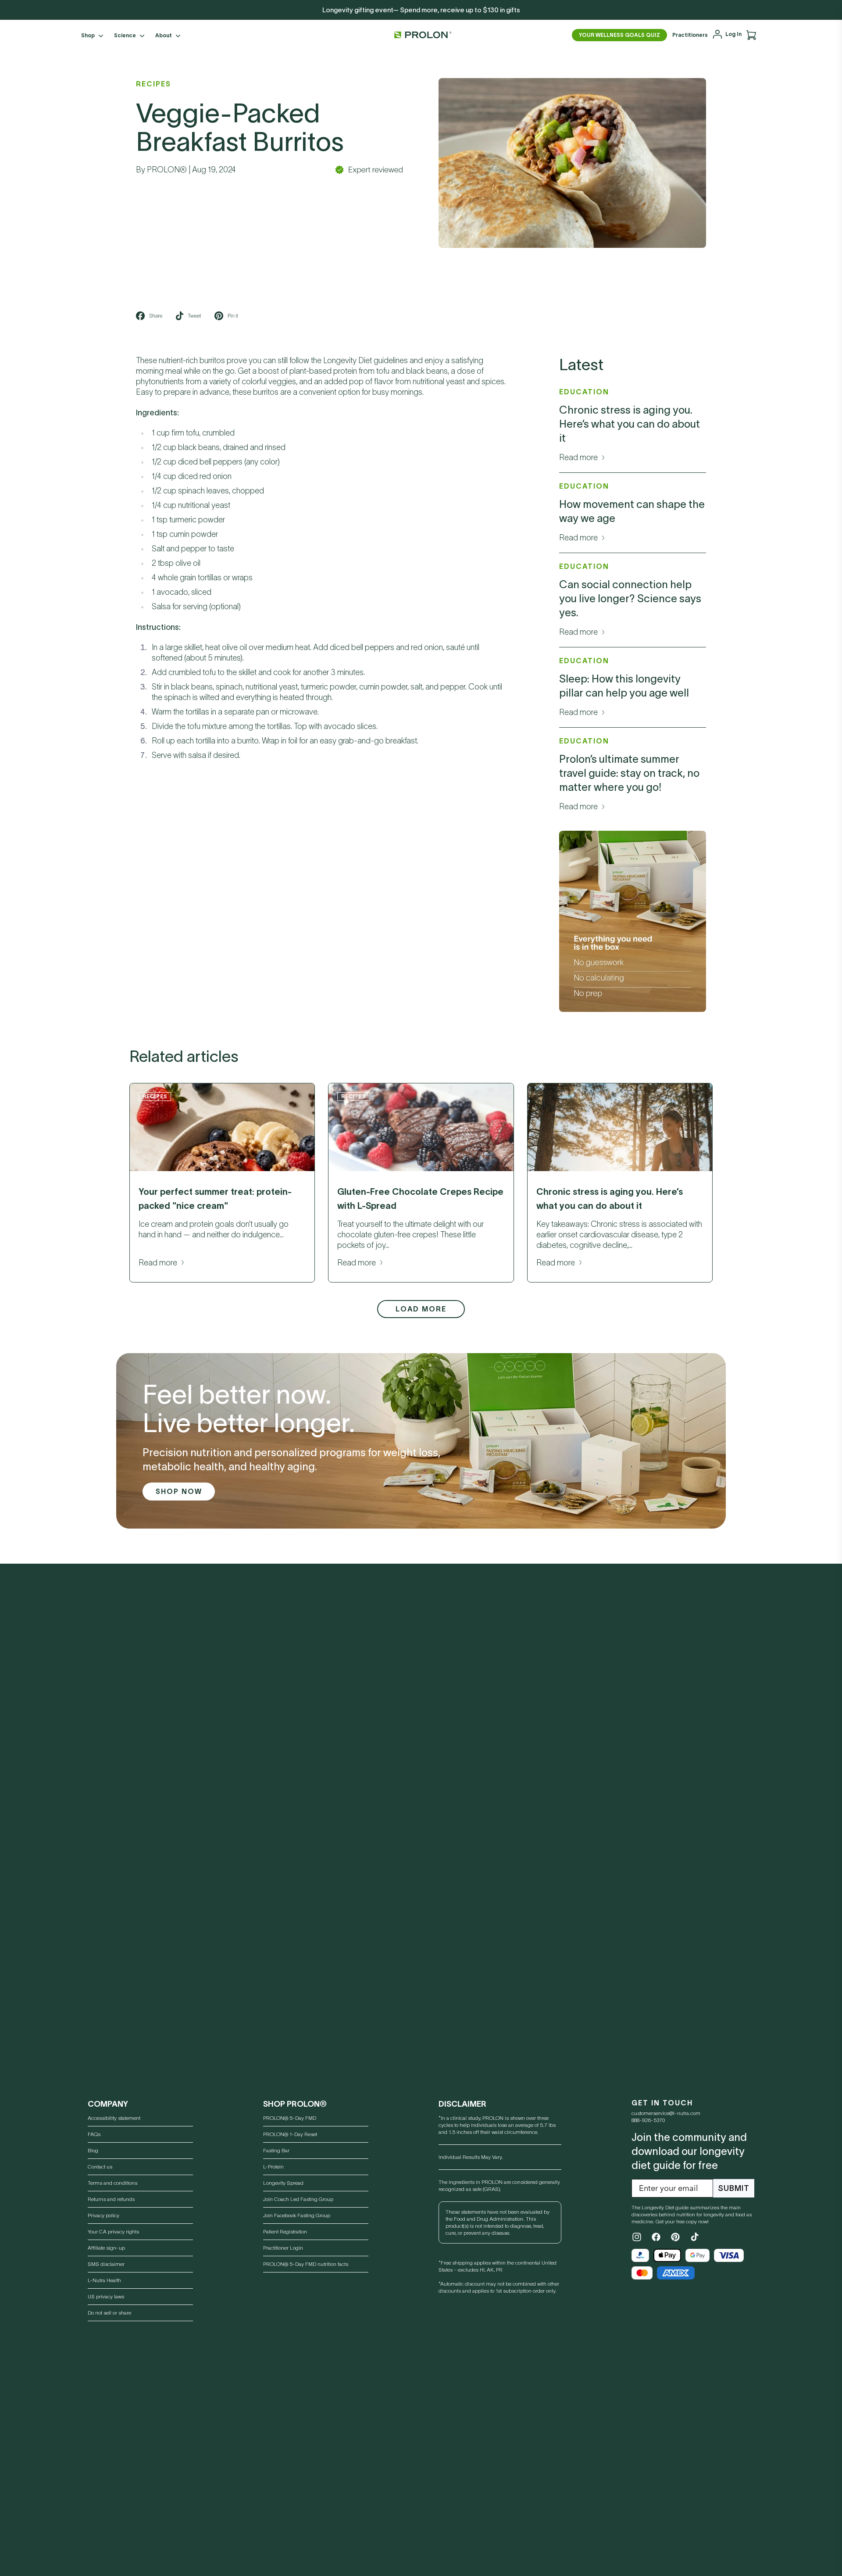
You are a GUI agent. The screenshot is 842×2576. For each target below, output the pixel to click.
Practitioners (690, 35)
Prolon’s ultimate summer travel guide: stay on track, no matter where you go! (629, 773)
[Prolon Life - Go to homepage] (421, 35)
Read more (578, 457)
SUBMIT (734, 2188)
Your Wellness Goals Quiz (619, 35)
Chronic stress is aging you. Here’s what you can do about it (630, 424)
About (164, 35)
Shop (88, 35)
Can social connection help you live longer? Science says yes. (630, 598)
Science (125, 35)
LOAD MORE (421, 1309)
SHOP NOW (179, 1491)
